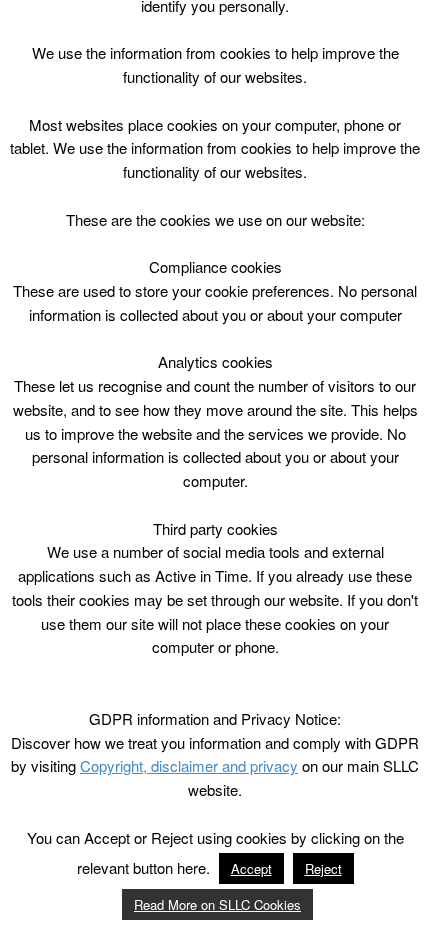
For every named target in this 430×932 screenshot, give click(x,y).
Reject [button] (323, 868)
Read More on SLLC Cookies (217, 904)
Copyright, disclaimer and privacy (189, 765)
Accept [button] (251, 868)
